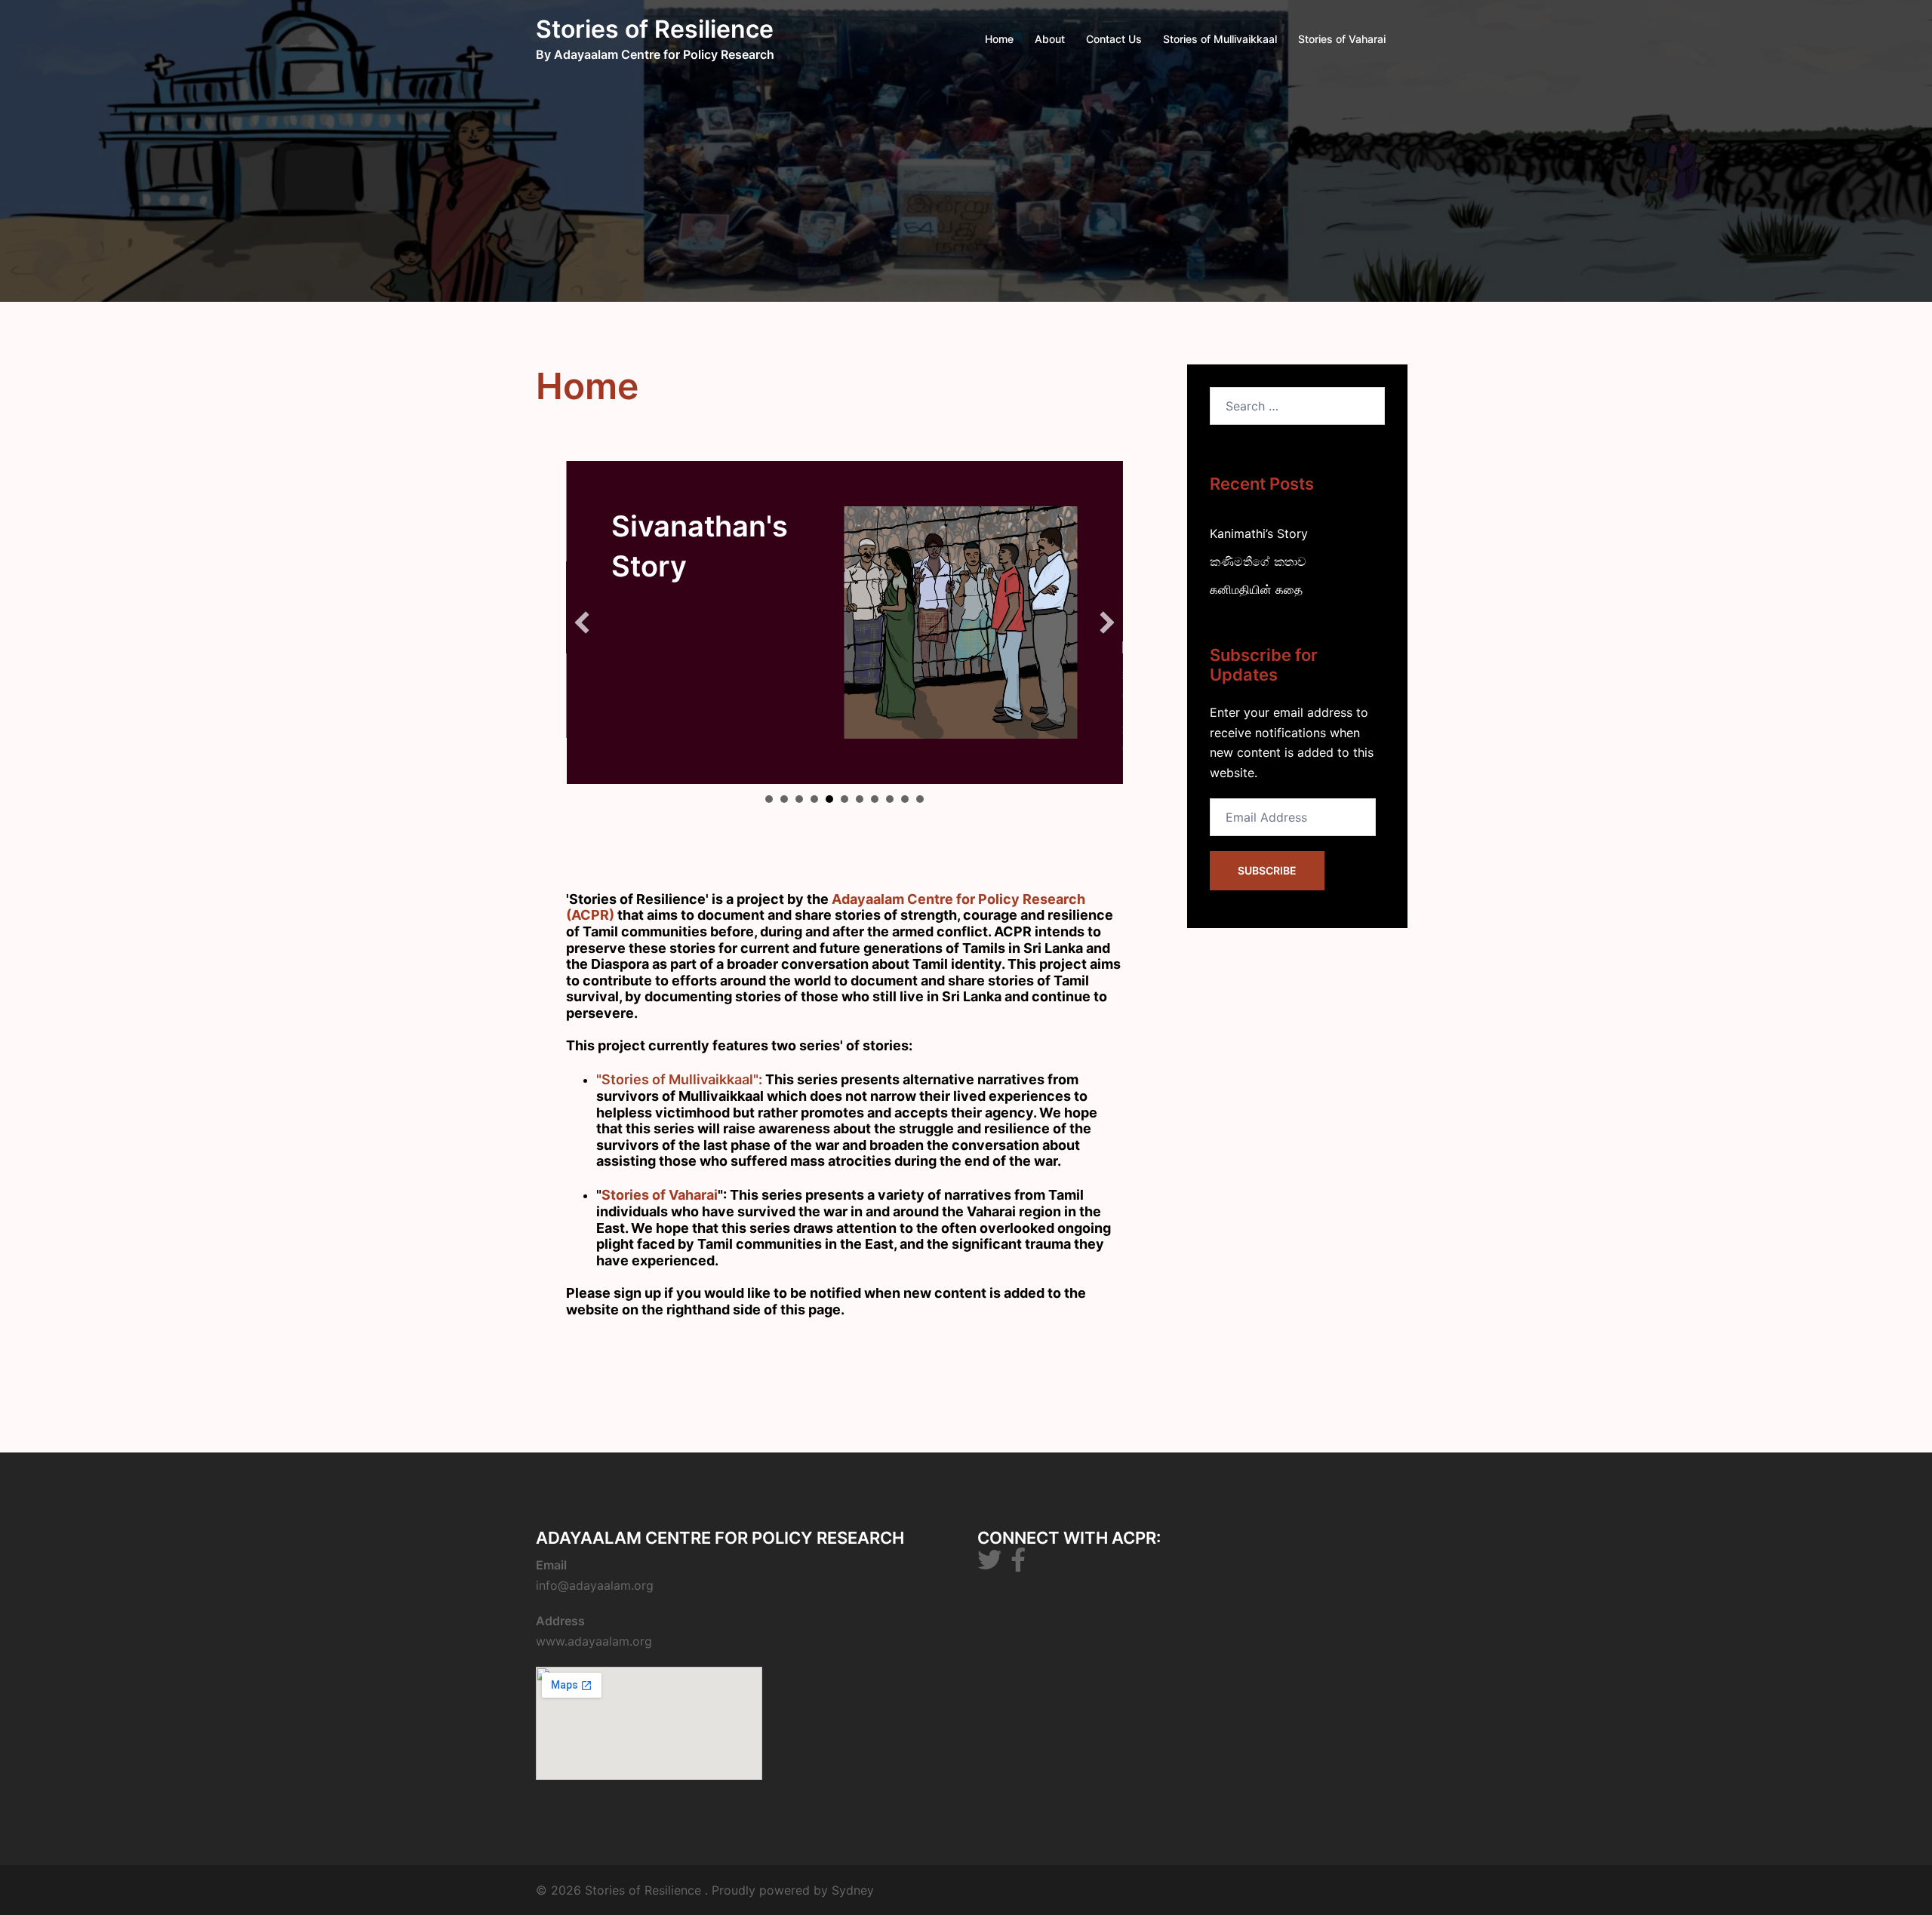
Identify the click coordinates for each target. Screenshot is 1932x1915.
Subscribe (1267, 870)
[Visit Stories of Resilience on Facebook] (1018, 1564)
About (1050, 39)
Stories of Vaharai (1342, 39)
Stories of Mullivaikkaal (1220, 39)
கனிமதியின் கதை (1256, 589)
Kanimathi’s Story (1259, 533)
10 (905, 799)
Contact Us (1114, 39)
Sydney (853, 1890)
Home (999, 39)
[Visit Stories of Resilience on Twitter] (989, 1564)
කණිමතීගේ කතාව (1258, 561)
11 (920, 799)
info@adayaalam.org (595, 1585)
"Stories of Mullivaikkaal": (679, 1079)
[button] (582, 622)
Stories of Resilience (655, 29)
